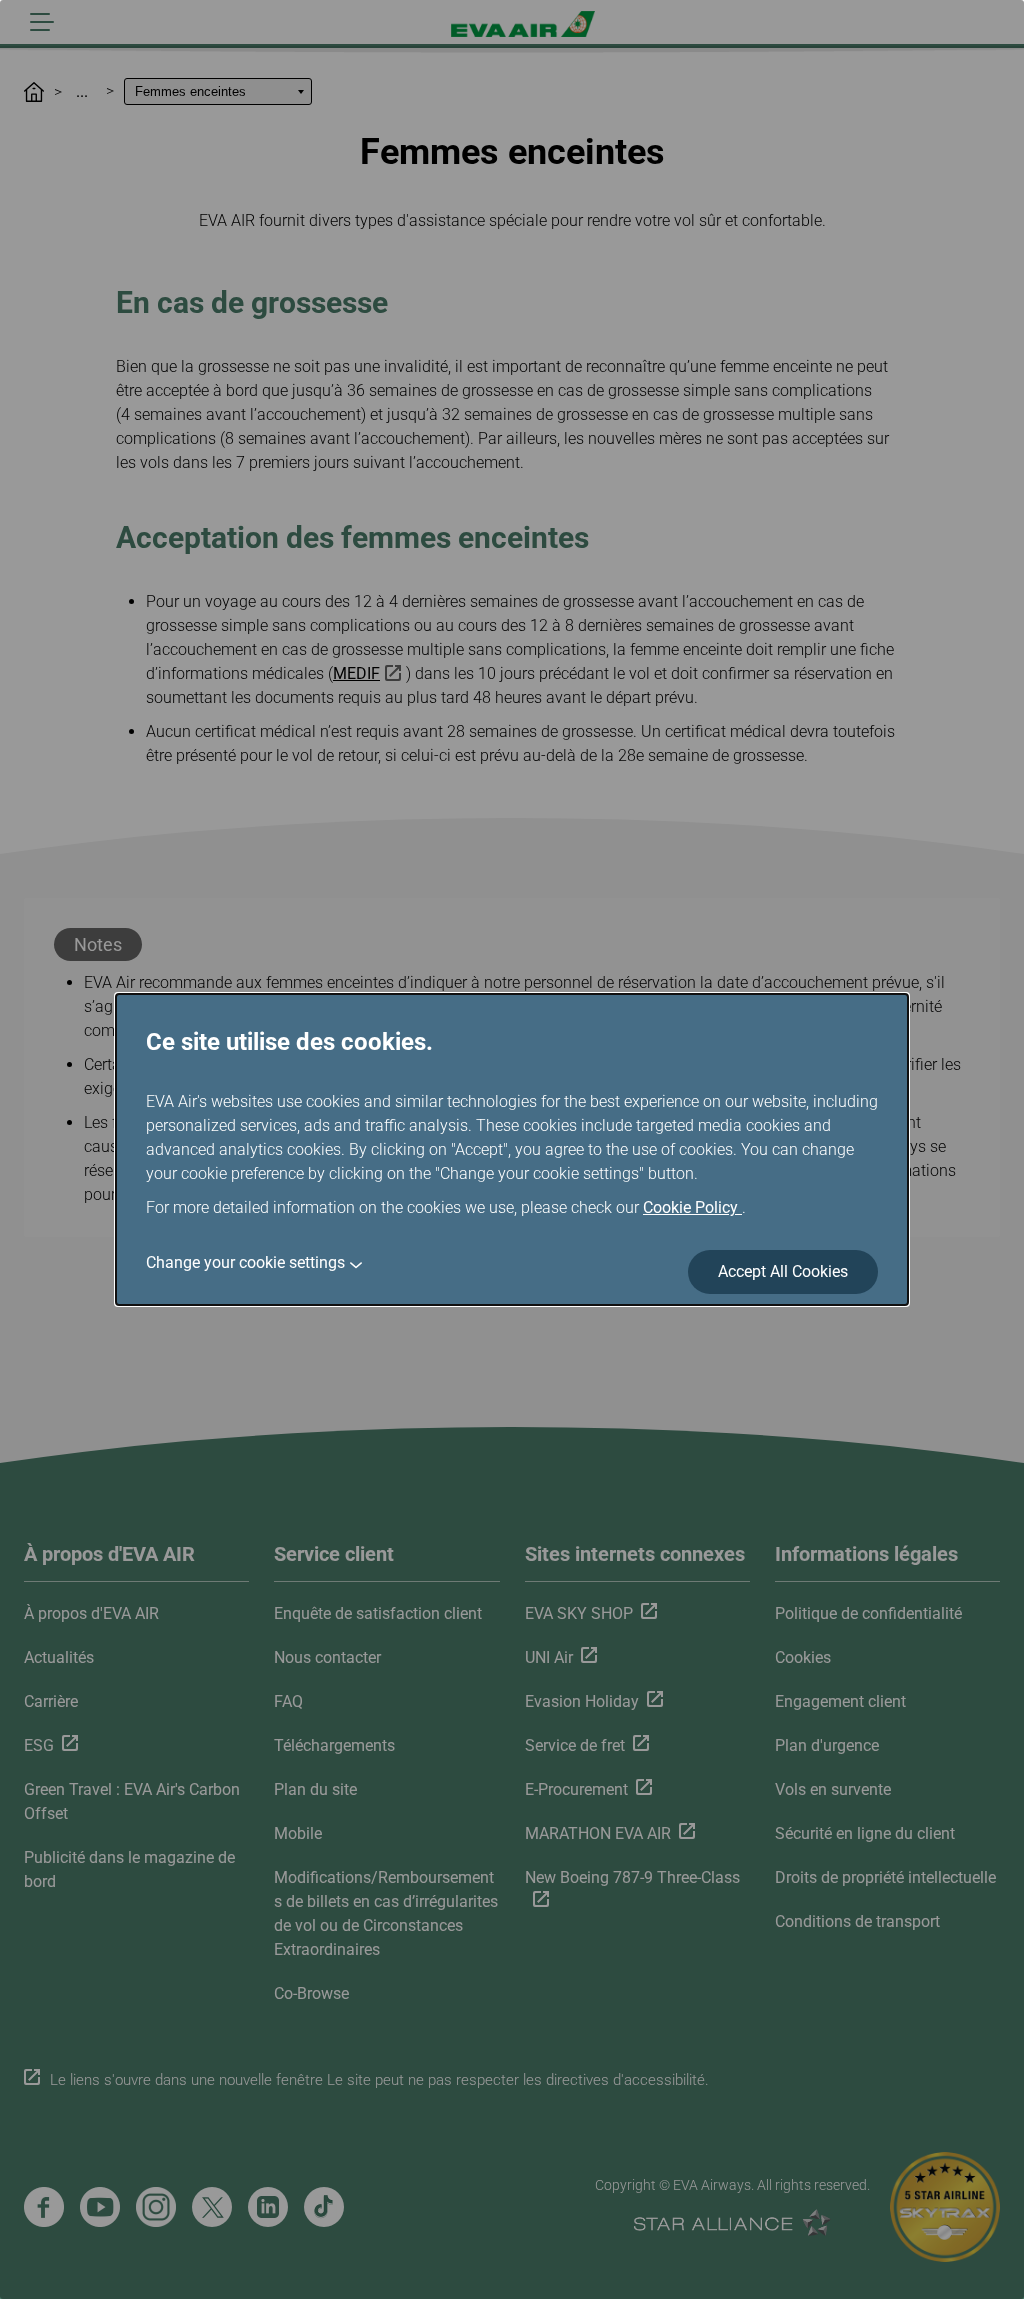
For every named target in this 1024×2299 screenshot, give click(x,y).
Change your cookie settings (245, 1262)
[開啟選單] (42, 22)
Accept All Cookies (783, 1271)
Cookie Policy (692, 1207)
